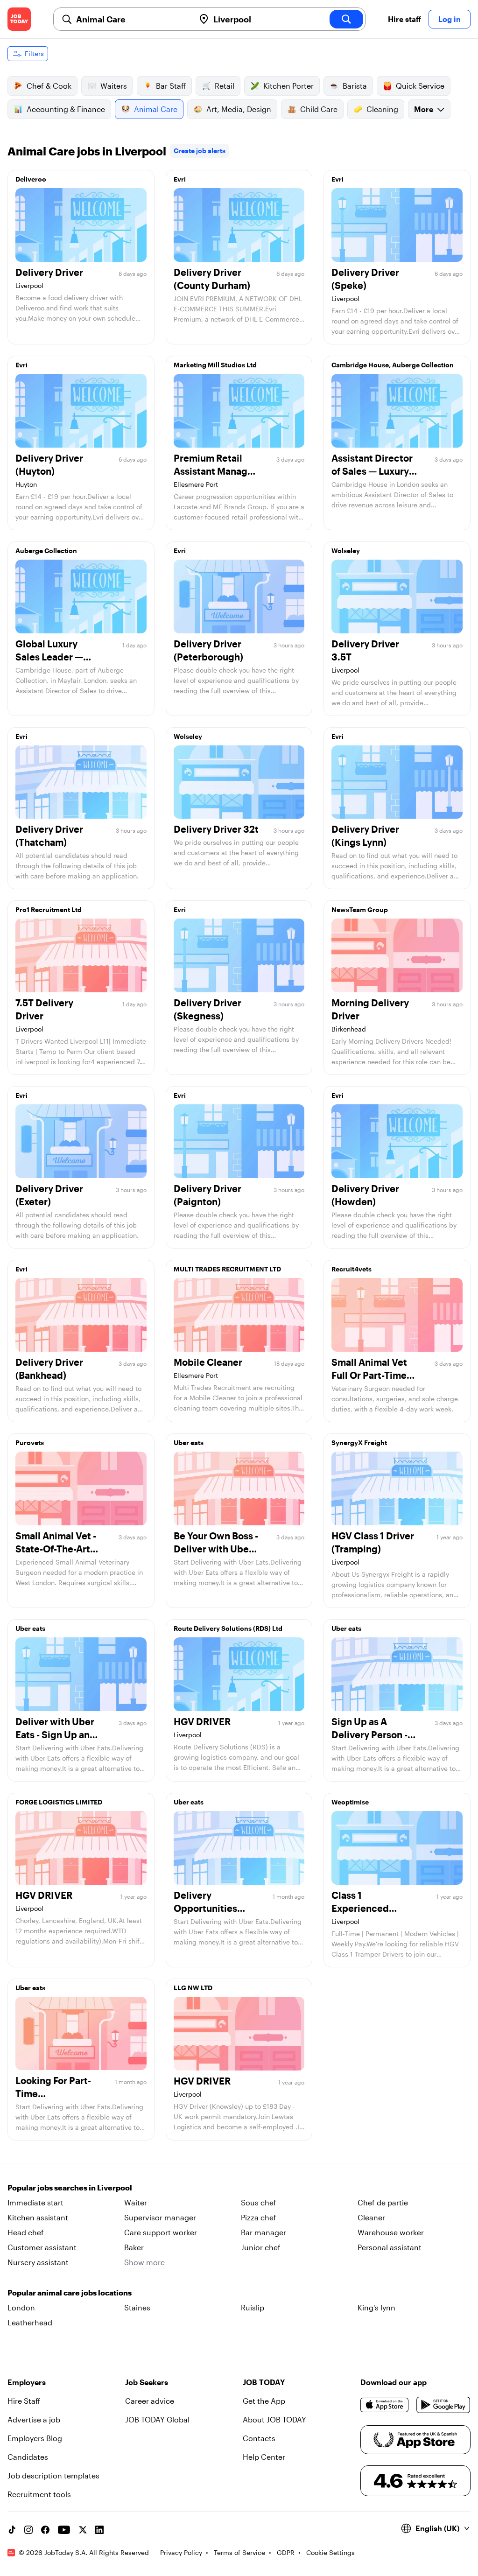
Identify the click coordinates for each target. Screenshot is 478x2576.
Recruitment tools (39, 2494)
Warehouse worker (391, 2232)
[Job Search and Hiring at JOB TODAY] (19, 19)
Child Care (319, 109)
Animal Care (156, 109)
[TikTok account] (12, 2530)
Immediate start (35, 2202)
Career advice (150, 2401)
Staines (137, 2307)
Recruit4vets (351, 1269)
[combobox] (132, 19)
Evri (180, 179)
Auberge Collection (46, 551)
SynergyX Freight (359, 1442)
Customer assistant (42, 2247)
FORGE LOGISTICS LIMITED (59, 1802)
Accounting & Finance (66, 109)
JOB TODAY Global (157, 2419)
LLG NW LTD (193, 1988)
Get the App (264, 2401)
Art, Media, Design (239, 109)
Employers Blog (35, 2438)
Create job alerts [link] (200, 151)
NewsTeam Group (360, 909)
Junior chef (261, 2247)
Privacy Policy (181, 2552)
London (21, 2307)
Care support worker (161, 2232)
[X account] (83, 2530)
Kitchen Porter (288, 86)
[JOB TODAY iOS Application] (385, 2405)
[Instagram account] (28, 2530)
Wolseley (346, 551)
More (424, 109)
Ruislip (253, 2307)
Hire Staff (24, 2401)
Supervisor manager (160, 2217)
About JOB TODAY (274, 2419)
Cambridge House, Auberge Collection (393, 365)
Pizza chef (259, 2217)
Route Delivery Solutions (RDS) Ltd (228, 1628)
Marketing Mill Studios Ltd (215, 365)
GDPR (286, 2552)
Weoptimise (350, 1802)
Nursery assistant (38, 2262)
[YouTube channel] (64, 2530)
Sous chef (259, 2202)
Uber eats (189, 1442)
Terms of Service (239, 2552)
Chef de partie (383, 2202)
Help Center (264, 2457)
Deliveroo (31, 179)
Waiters (114, 86)
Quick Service (420, 86)
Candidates (28, 2457)
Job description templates (53, 2475)
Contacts (259, 2438)
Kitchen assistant (38, 2217)
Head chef (26, 2232)
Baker (134, 2247)
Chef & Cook (49, 86)
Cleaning (382, 109)
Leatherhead (30, 2322)
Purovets (30, 1442)
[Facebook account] (45, 2530)
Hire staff (404, 19)
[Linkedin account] (99, 2530)
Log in (450, 19)
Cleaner (371, 2217)
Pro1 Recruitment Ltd (49, 909)
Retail (225, 86)
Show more (144, 2262)
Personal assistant (390, 2247)
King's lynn (376, 2307)
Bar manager (264, 2232)
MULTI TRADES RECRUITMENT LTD (227, 1269)
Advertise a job (34, 2419)
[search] (346, 19)
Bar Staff (171, 86)
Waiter (136, 2202)
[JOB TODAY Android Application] (443, 2405)
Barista (355, 86)
